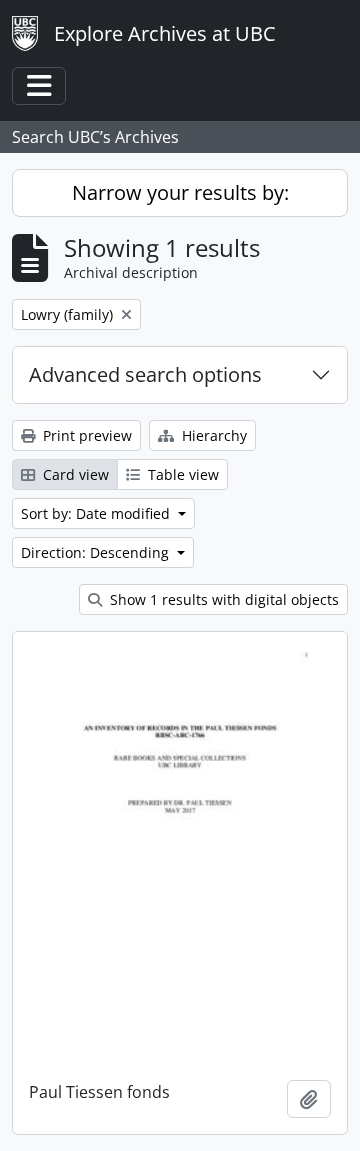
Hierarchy (212, 435)
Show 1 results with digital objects (222, 599)
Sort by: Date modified (97, 513)
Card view (74, 474)
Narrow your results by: (180, 192)
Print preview (85, 435)
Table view (181, 474)
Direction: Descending (97, 552)
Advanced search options (145, 374)
